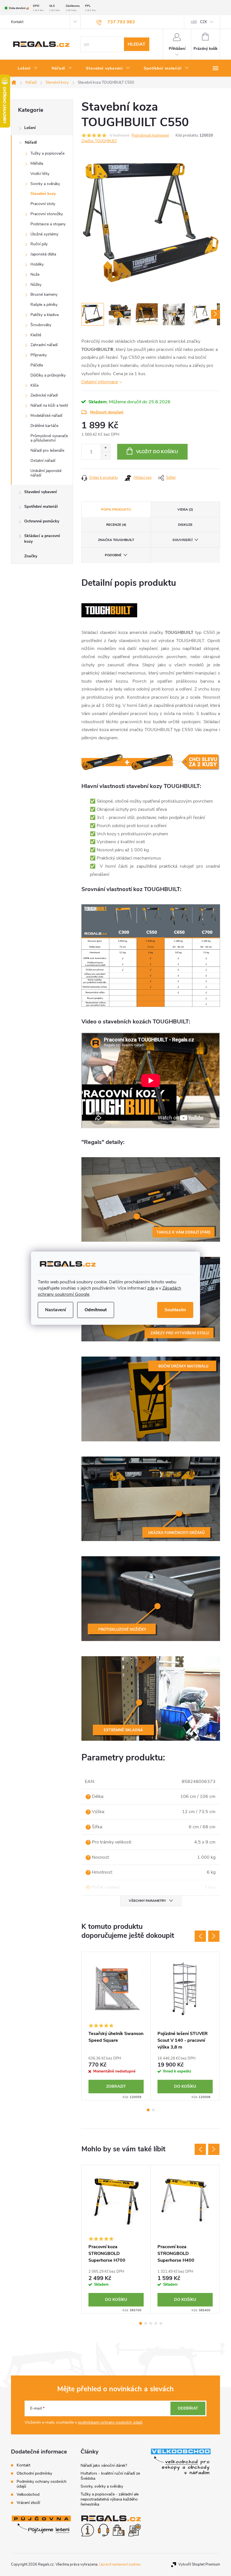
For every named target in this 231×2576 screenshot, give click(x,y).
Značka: (99, 141)
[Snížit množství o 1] (105, 456)
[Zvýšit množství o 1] (105, 448)
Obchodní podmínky (34, 2473)
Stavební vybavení (41, 492)
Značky (31, 556)
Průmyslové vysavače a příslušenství (49, 438)
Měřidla (37, 163)
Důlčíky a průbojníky (48, 375)
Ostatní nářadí (43, 461)
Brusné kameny (44, 294)
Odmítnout (96, 1310)
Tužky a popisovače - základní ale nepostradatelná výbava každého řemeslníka (110, 2499)
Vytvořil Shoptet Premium (199, 2564)
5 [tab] (161, 2323)
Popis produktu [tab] (116, 509)
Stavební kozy (43, 194)
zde (151, 1288)
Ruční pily (39, 244)
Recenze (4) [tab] (116, 525)
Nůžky (36, 285)
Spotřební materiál (41, 506)
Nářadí (31, 142)
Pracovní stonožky (47, 214)
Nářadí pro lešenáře (47, 450)
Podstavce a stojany (48, 224)
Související (182, 540)
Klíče (35, 385)
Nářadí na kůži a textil (49, 405)
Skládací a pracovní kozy (42, 539)
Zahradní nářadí (44, 345)
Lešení (30, 128)
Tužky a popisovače (47, 153)
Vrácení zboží (28, 2503)
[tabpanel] (116, 2026)
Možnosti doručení (107, 412)
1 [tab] (148, 2110)
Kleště (36, 335)
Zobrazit (116, 2086)
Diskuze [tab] (185, 525)
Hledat (136, 44)
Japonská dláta (43, 254)
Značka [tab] (116, 540)
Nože (35, 274)
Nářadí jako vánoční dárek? (104, 2465)
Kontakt (17, 22)
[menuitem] (28, 68)
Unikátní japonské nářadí (46, 473)
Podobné (113, 555)
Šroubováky (41, 325)
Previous (200, 1936)
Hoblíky (37, 264)
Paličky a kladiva (45, 315)
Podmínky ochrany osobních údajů (42, 2484)
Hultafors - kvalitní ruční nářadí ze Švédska (110, 2476)
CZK (204, 22)
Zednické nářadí (44, 395)
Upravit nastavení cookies (120, 2564)
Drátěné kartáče (44, 426)
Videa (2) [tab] (185, 509)
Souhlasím (175, 1310)
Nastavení (55, 1310)
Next (214, 1936)
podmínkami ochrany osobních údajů (110, 2422)
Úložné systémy (44, 234)
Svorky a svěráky (45, 184)
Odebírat (188, 2408)
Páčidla (37, 365)
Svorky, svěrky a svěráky (102, 2486)
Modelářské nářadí (46, 416)
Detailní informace (100, 382)
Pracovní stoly (43, 204)
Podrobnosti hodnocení (150, 135)
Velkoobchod (28, 2494)
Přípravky (39, 355)
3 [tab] (151, 2323)
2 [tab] (153, 2110)
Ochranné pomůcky (42, 521)
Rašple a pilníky (44, 305)
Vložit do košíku (157, 452)
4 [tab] (156, 2323)
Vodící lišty (40, 174)
